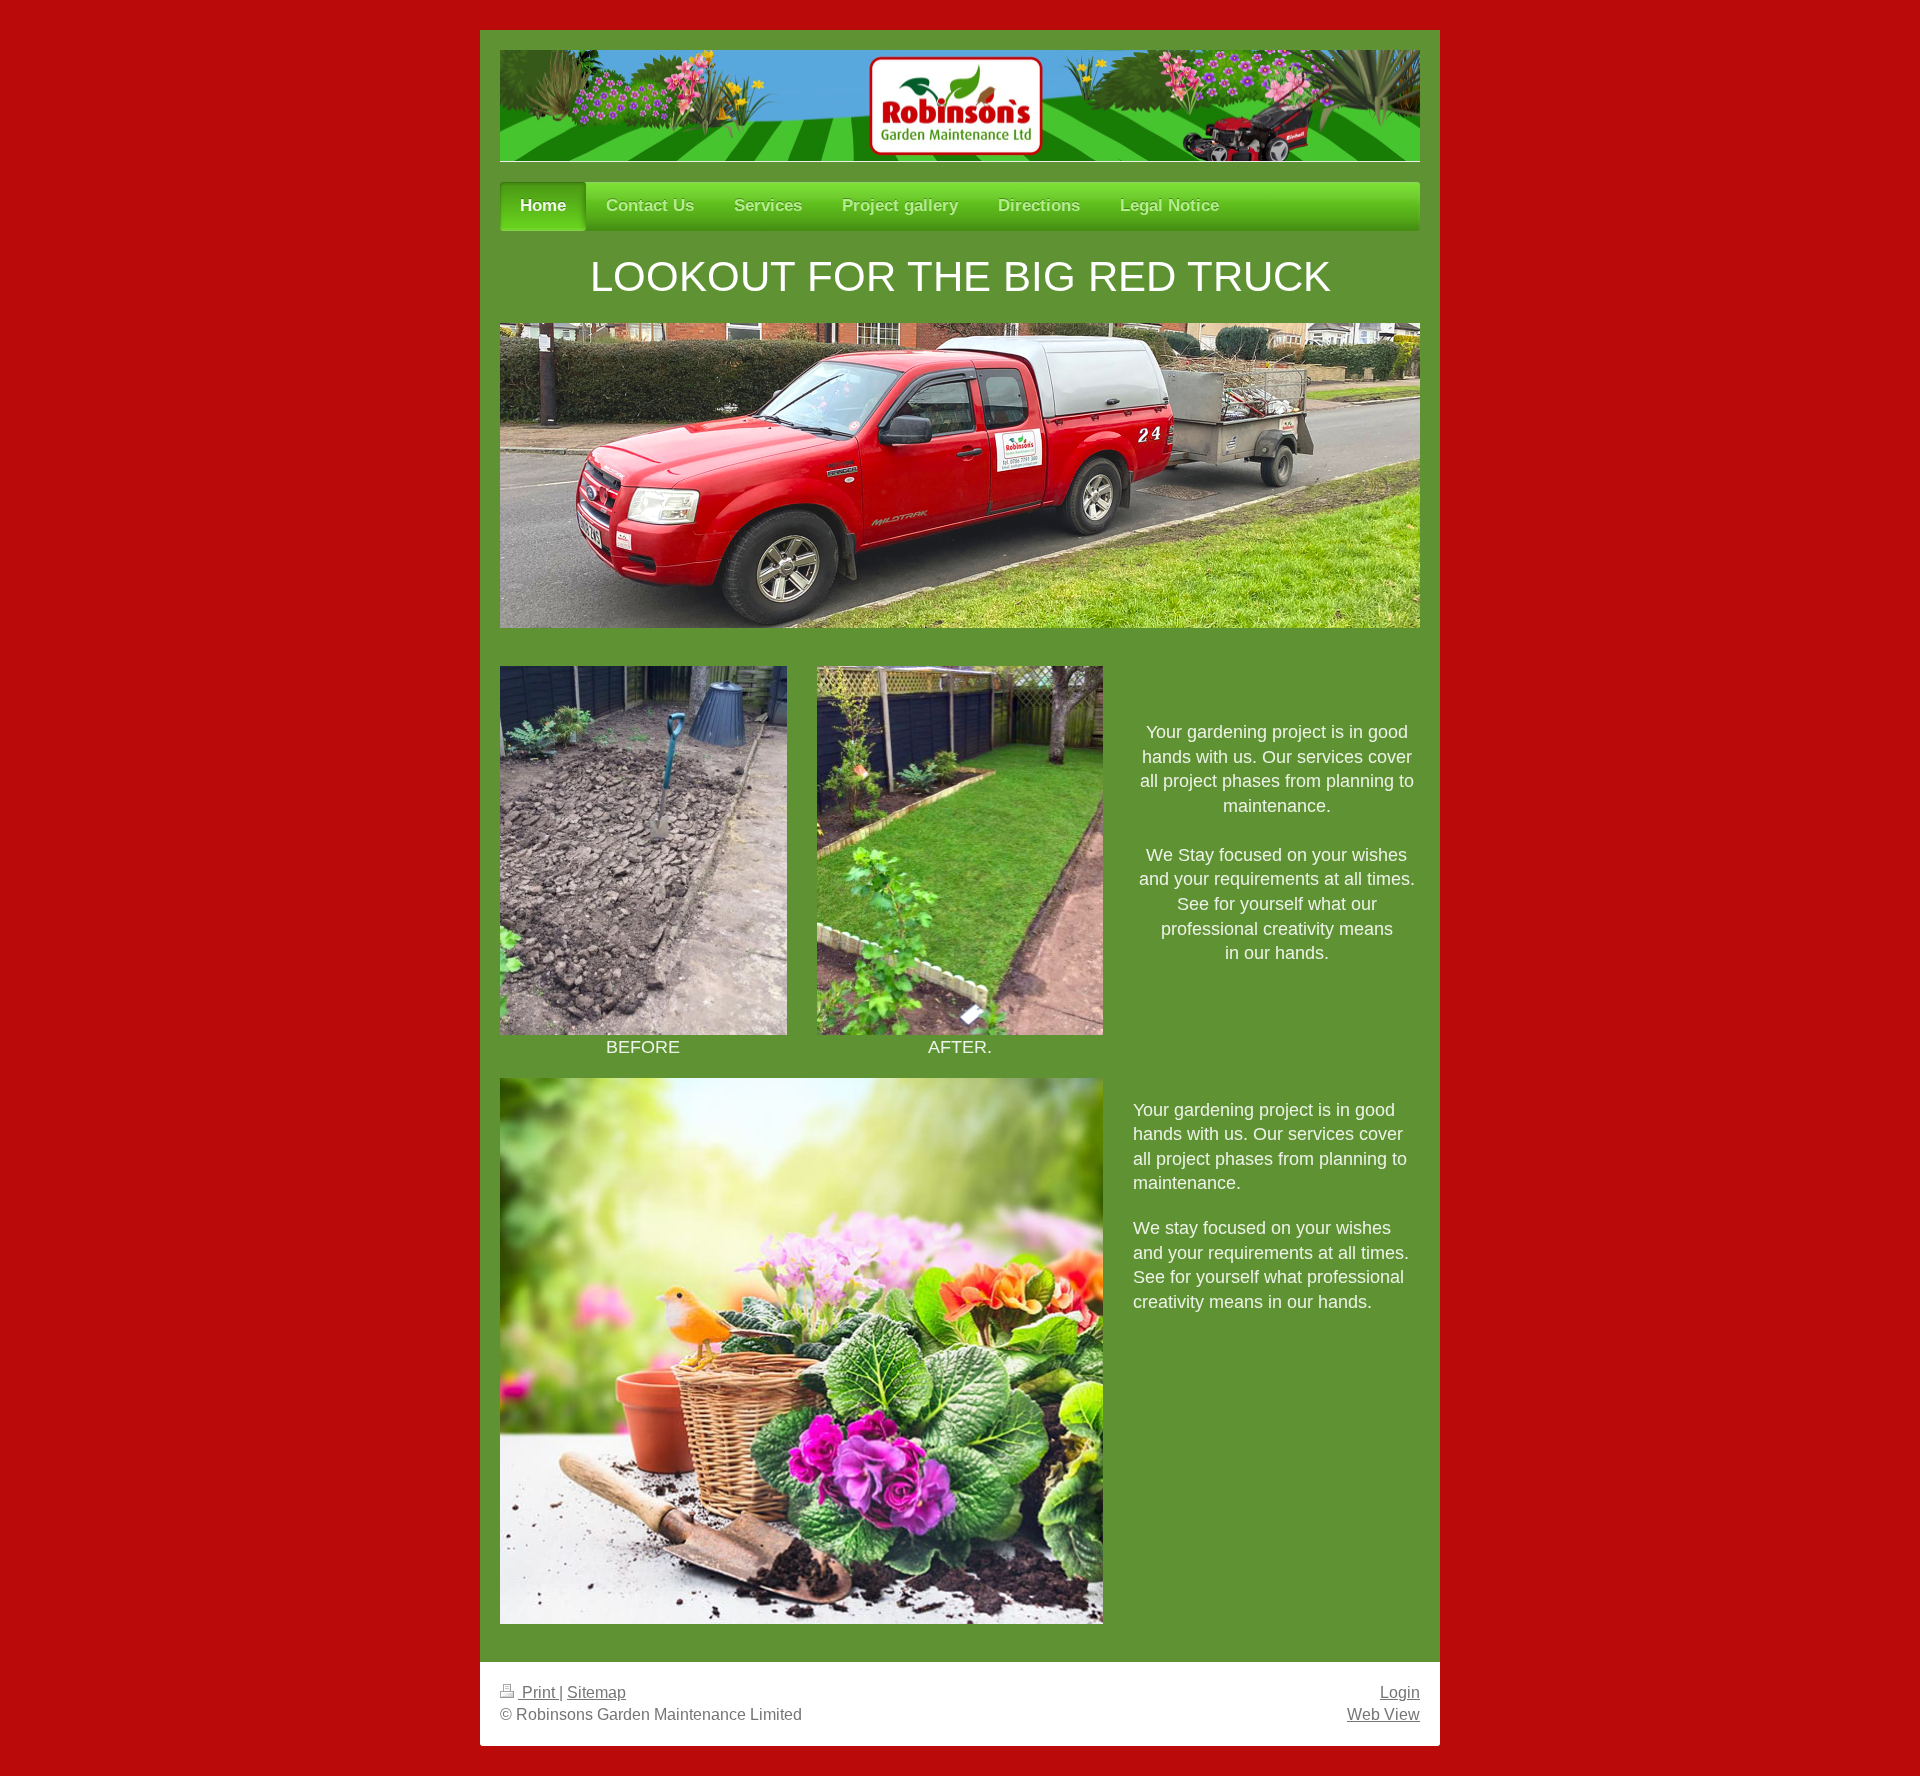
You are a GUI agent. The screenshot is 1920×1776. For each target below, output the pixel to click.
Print (538, 1692)
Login (1400, 1692)
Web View (1383, 1714)
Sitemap (596, 1692)
